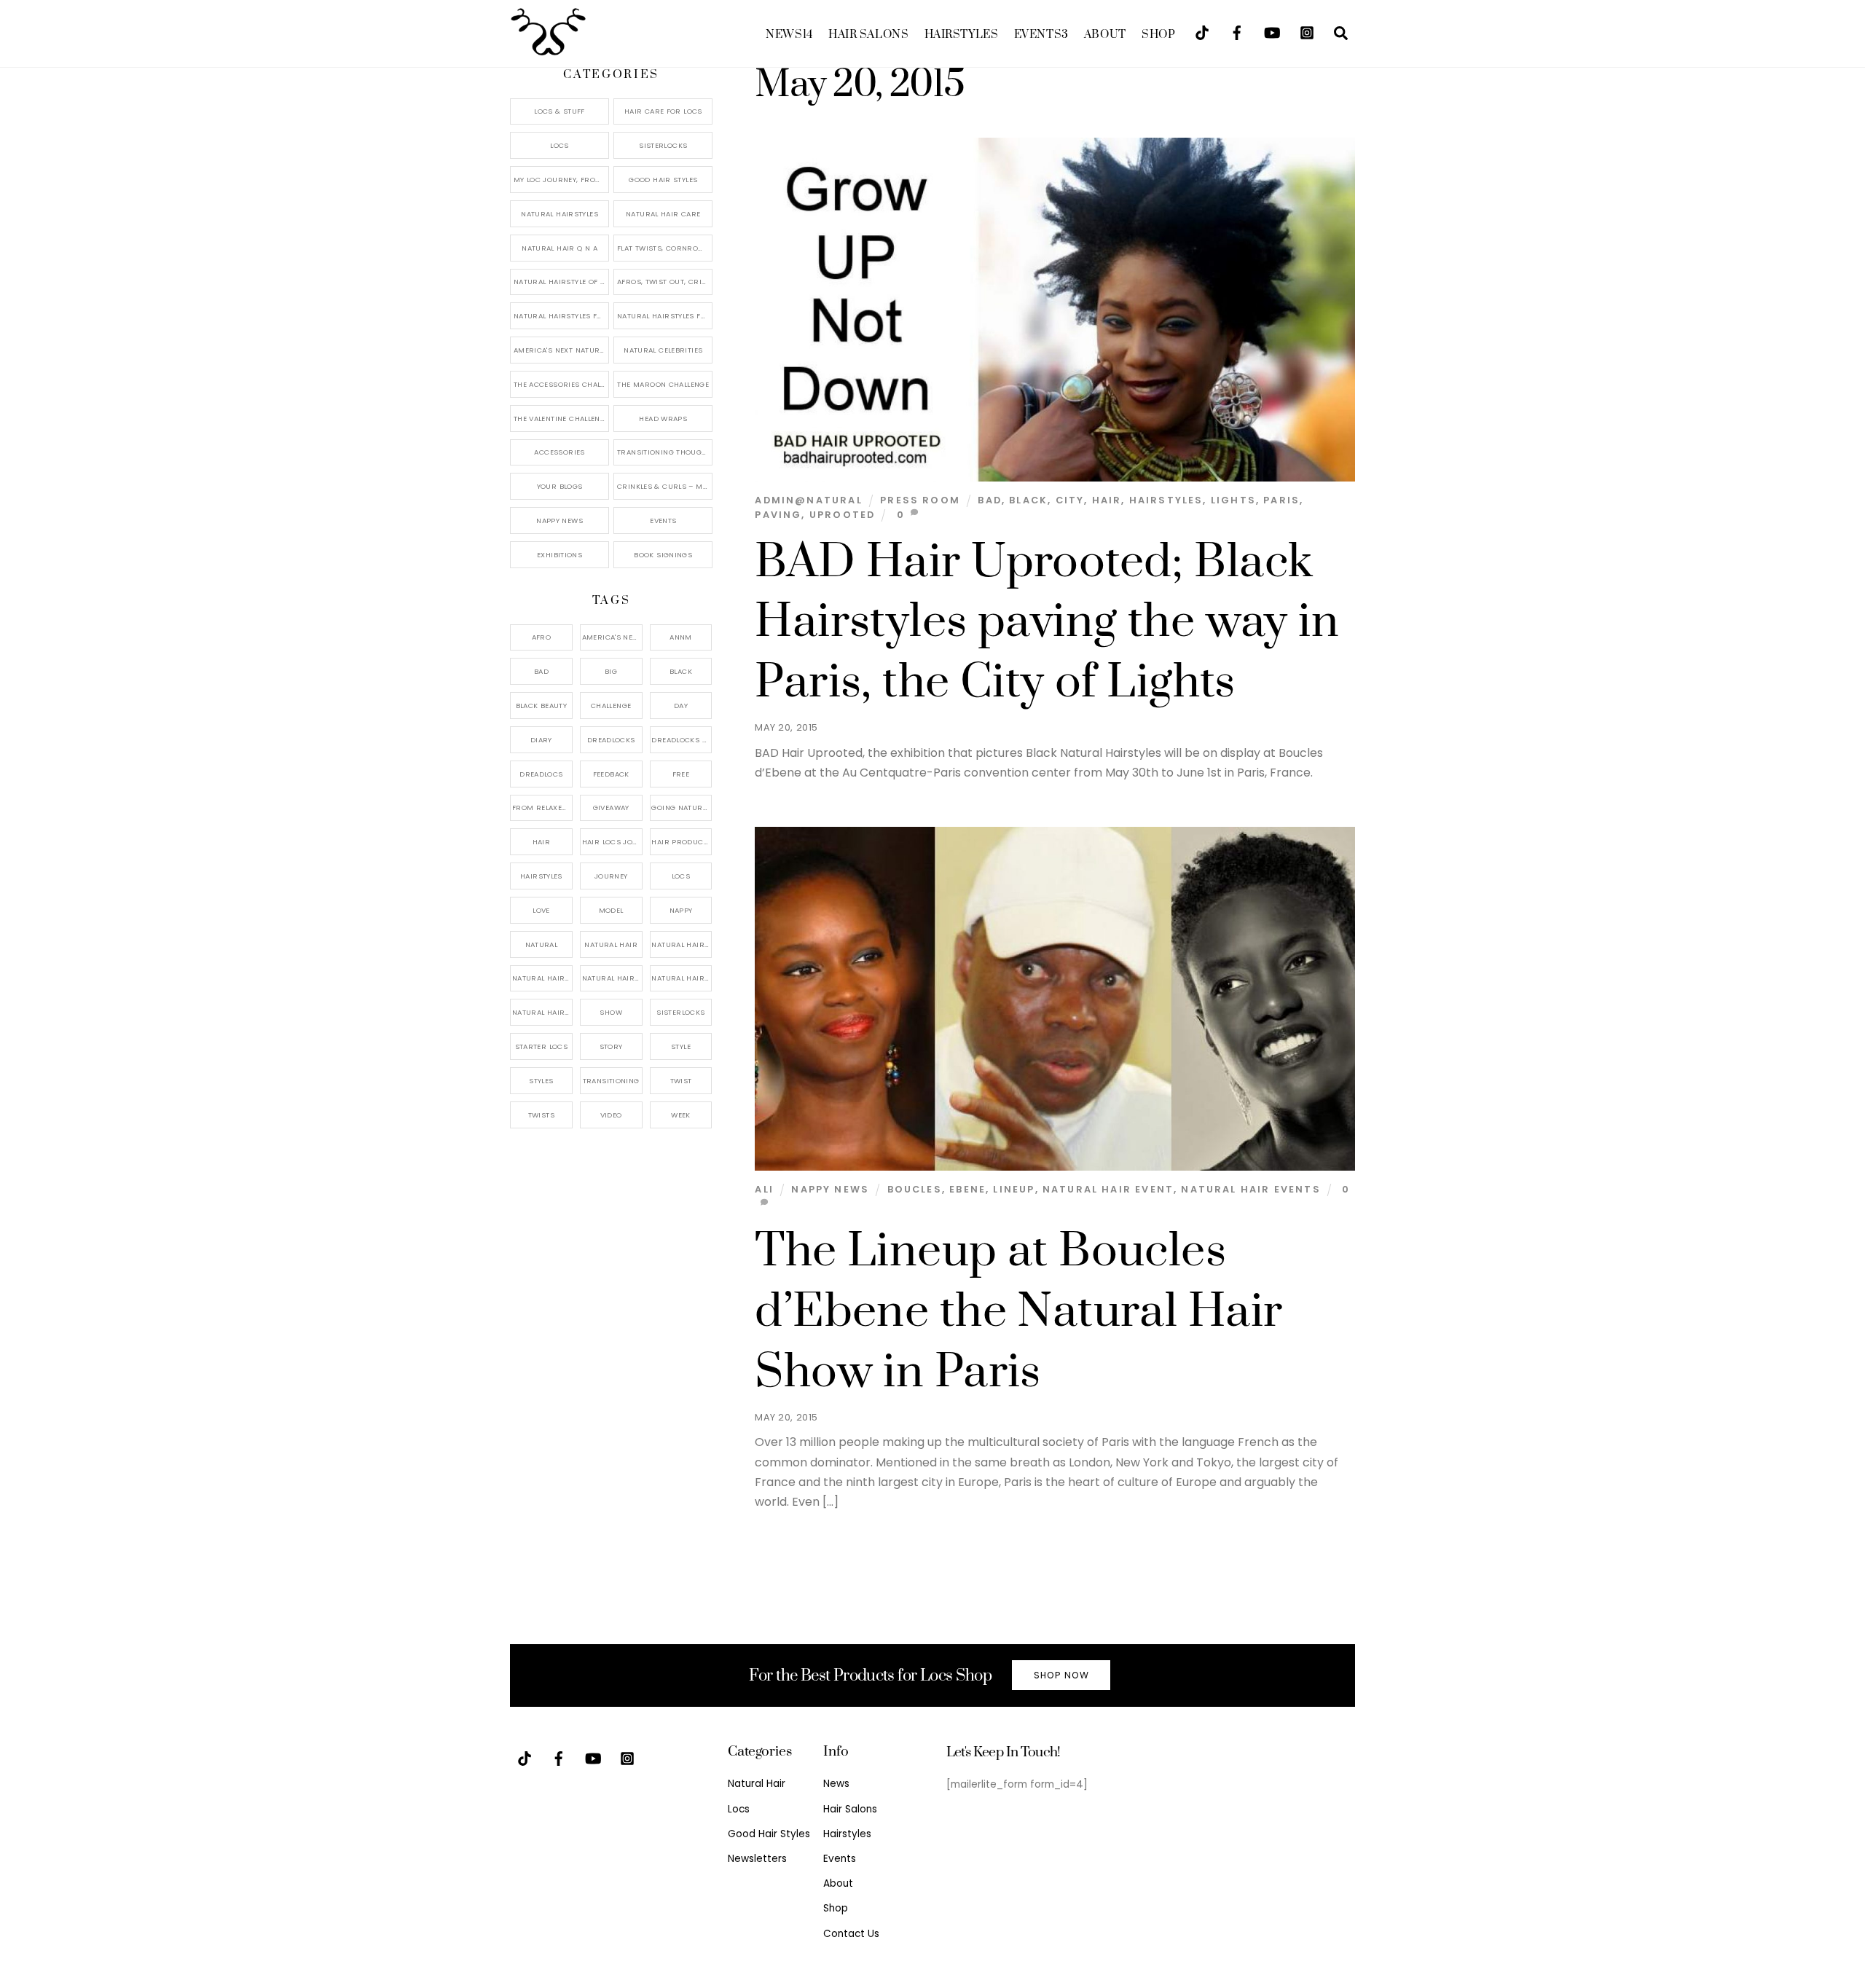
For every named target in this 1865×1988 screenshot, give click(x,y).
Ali (764, 1189)
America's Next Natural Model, (612, 637)
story (611, 1046)
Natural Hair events (1250, 1189)
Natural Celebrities (663, 350)
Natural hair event (1108, 1189)
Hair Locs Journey (612, 842)
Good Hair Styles (663, 180)
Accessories (559, 452)
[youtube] (1272, 32)
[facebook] (1237, 32)
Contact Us (851, 1934)
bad (990, 500)
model (611, 910)
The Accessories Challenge (561, 384)
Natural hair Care (682, 944)
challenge (611, 706)
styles (541, 1081)
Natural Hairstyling (542, 1012)
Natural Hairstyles (559, 214)
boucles (915, 1189)
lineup (1014, 1189)
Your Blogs (560, 486)
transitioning (611, 1081)
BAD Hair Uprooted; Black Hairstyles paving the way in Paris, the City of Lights (1047, 623)
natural (542, 944)
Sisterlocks (663, 145)
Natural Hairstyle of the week (561, 282)
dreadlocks (611, 740)
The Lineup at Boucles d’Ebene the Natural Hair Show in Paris (1018, 1312)
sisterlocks (680, 1012)
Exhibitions (559, 555)
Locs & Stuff (559, 111)
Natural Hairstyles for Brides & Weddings (665, 316)
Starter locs (542, 1046)
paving (778, 515)
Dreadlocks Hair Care (682, 740)
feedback (611, 774)
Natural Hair (611, 944)
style (681, 1046)
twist (681, 1081)
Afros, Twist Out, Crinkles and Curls (665, 282)
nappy (681, 910)
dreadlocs (541, 774)
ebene (967, 1189)
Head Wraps (663, 419)
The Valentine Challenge (561, 419)
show (611, 1012)
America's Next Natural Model (561, 350)
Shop (1158, 35)
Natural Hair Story (612, 978)
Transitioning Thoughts (665, 452)
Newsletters (757, 1859)
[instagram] (1307, 32)
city (1070, 500)
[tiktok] (1202, 32)
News (789, 35)
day (681, 706)
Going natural (681, 808)
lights (1233, 500)
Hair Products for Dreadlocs (682, 842)
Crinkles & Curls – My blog (665, 486)
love (541, 910)
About (1105, 35)
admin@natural (808, 500)
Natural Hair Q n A (559, 248)
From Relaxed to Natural (542, 808)
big (611, 671)
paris (1281, 500)
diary (541, 740)
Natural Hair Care (663, 214)
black (1028, 500)
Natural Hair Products (542, 978)
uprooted (842, 515)
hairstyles (1166, 500)
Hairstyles (962, 35)
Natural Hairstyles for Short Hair (561, 316)
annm (681, 637)
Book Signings (663, 555)
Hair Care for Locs (663, 111)
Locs (559, 145)
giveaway (611, 808)
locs (681, 876)
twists (541, 1115)
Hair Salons (868, 35)
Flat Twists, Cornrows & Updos (665, 248)
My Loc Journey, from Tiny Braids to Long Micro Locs (561, 180)
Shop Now (1061, 1675)
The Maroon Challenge (663, 384)
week (681, 1115)
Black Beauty (542, 706)
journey (611, 876)
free (681, 774)
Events (1041, 35)
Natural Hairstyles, (682, 978)
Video (611, 1115)
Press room (920, 500)
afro (542, 637)
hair (1107, 500)
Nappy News (830, 1189)
